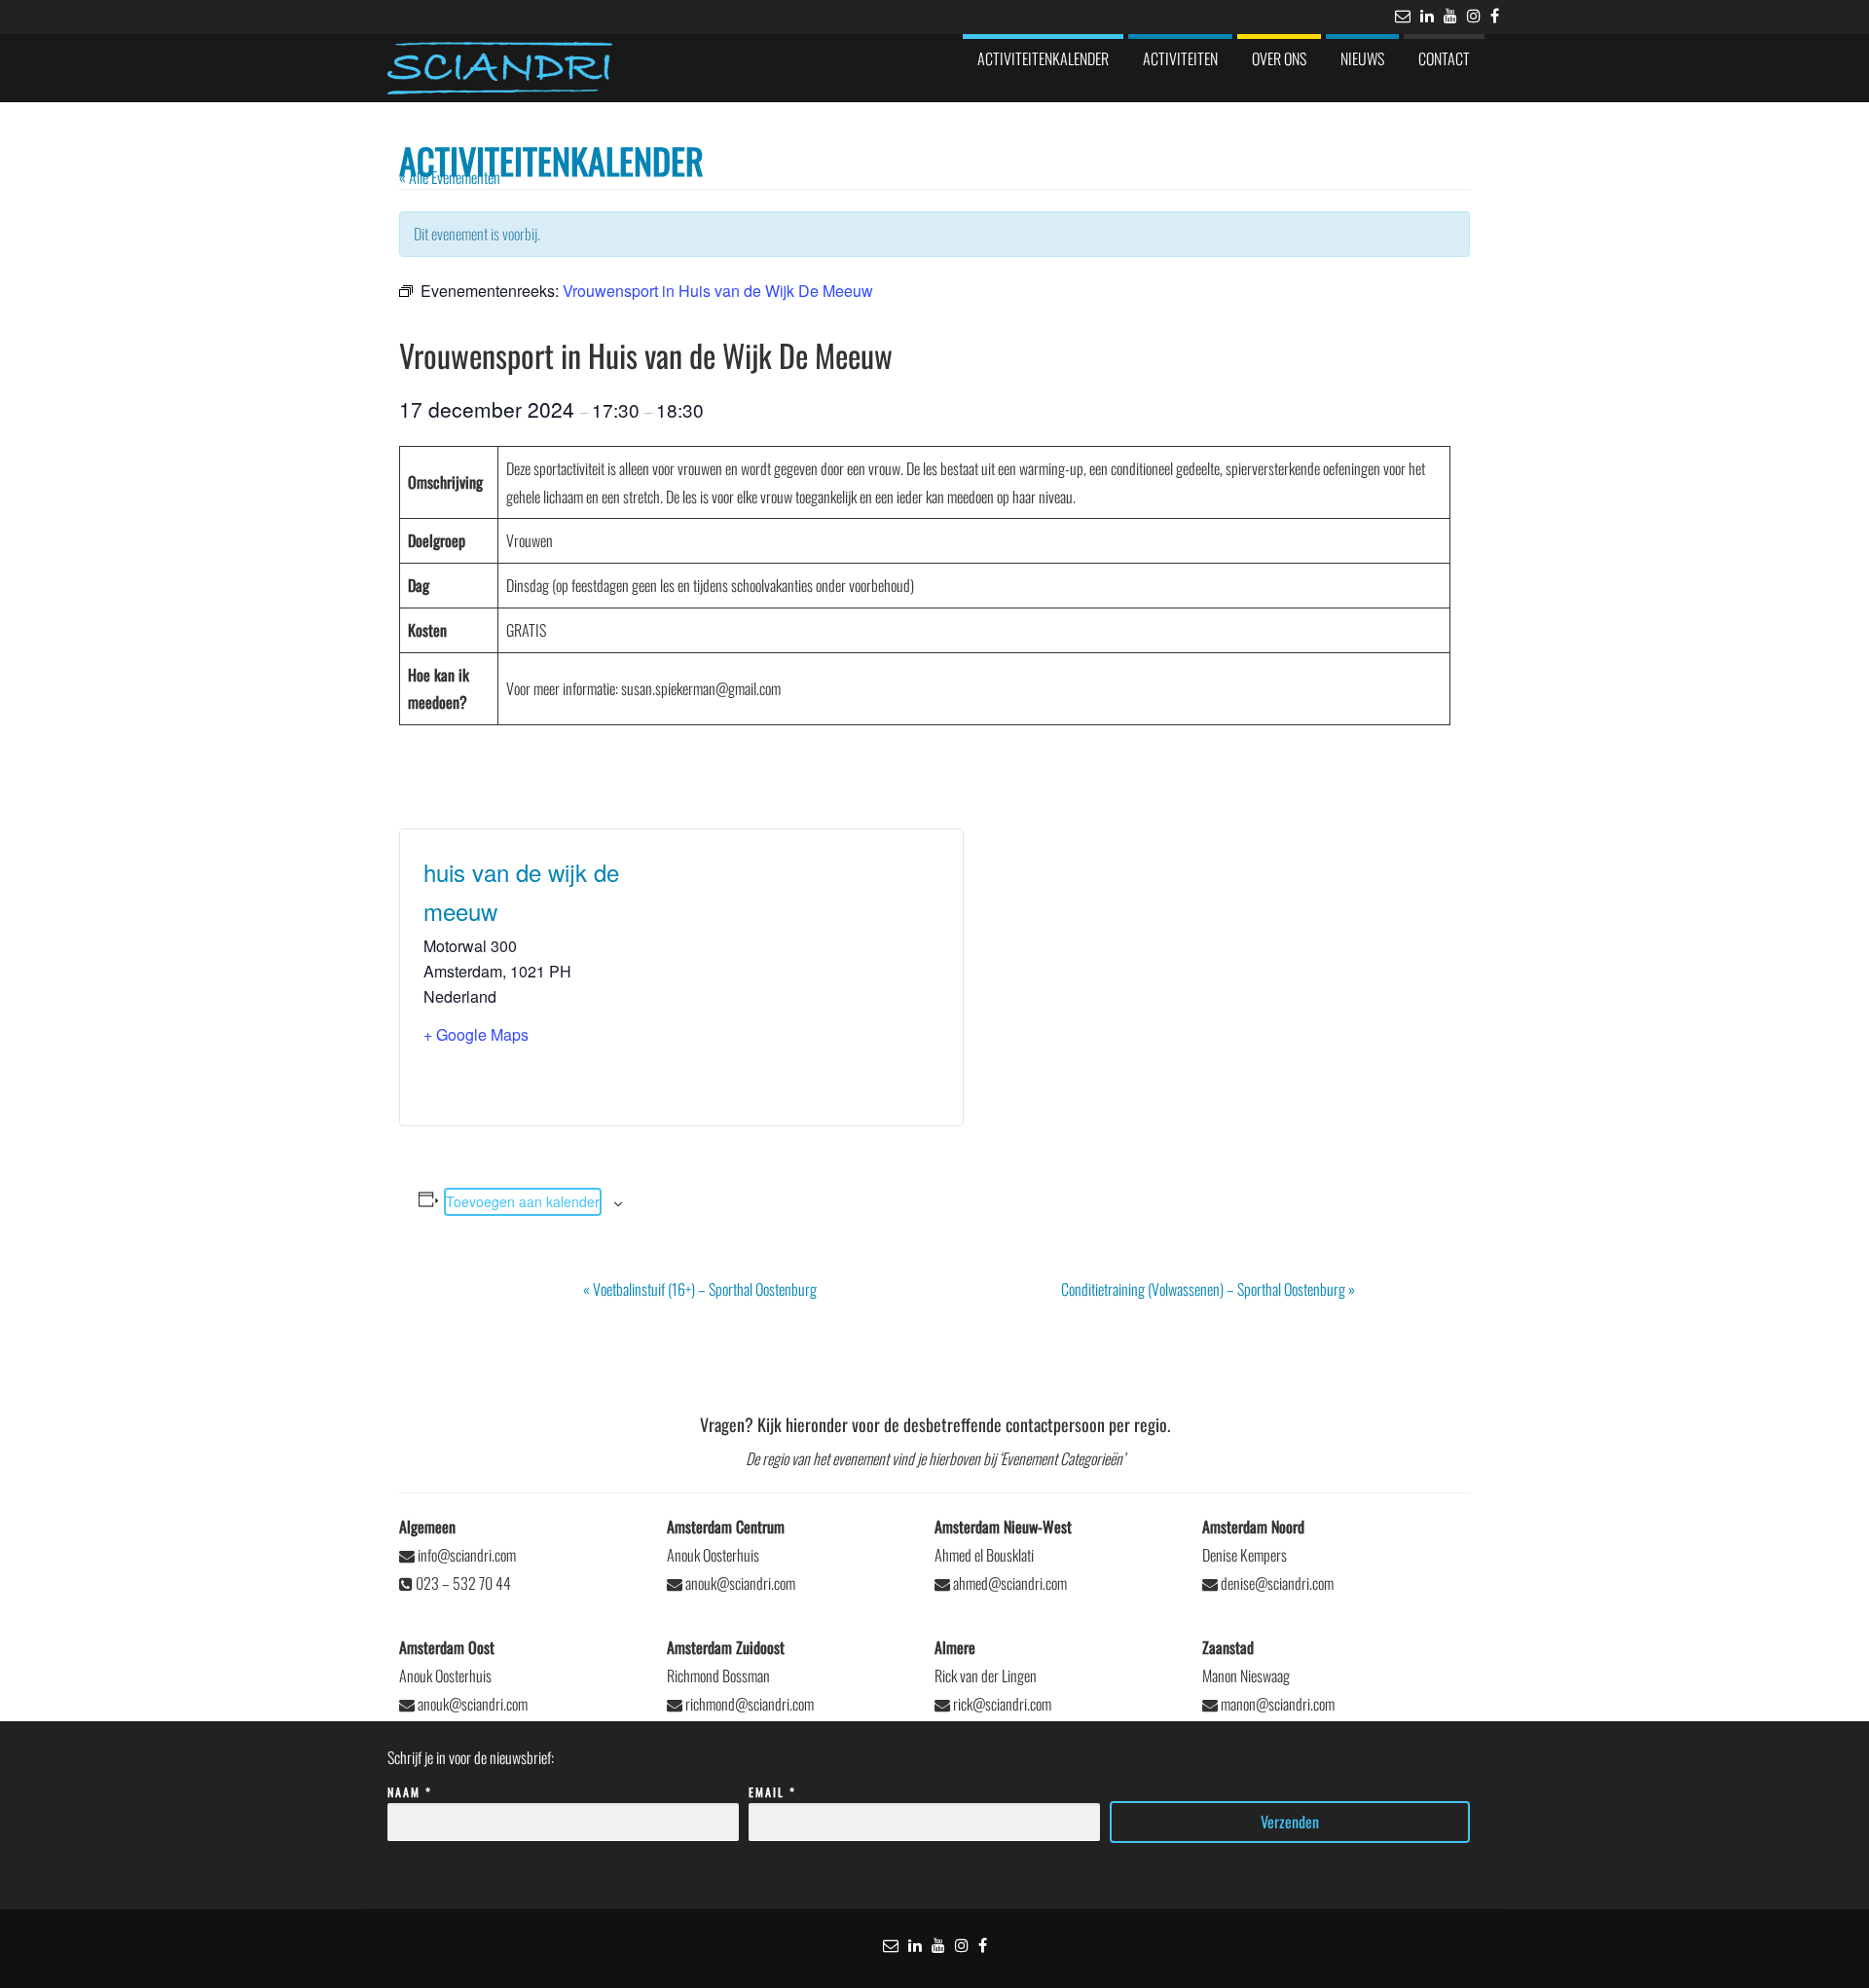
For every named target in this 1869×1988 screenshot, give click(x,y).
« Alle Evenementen (450, 177)
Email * (772, 1792)
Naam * (410, 1792)
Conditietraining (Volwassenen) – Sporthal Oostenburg (1208, 1289)
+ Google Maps (476, 1034)
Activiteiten (1180, 58)
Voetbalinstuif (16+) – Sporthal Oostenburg (700, 1289)
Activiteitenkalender (1043, 58)
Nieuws (1362, 58)
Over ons (1279, 58)
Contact (1444, 58)
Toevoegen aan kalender (523, 1201)
